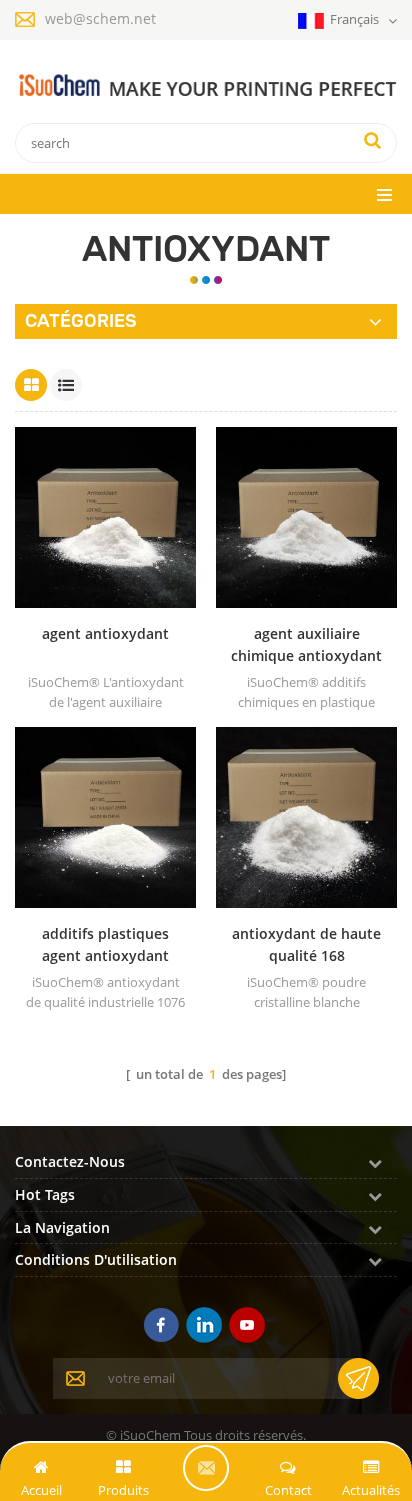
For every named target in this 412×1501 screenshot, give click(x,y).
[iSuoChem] (206, 86)
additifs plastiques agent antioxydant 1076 (105, 945)
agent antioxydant (105, 633)
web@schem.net (100, 18)
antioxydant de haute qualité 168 (306, 944)
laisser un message (206, 1468)
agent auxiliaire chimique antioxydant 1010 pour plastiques (306, 645)
